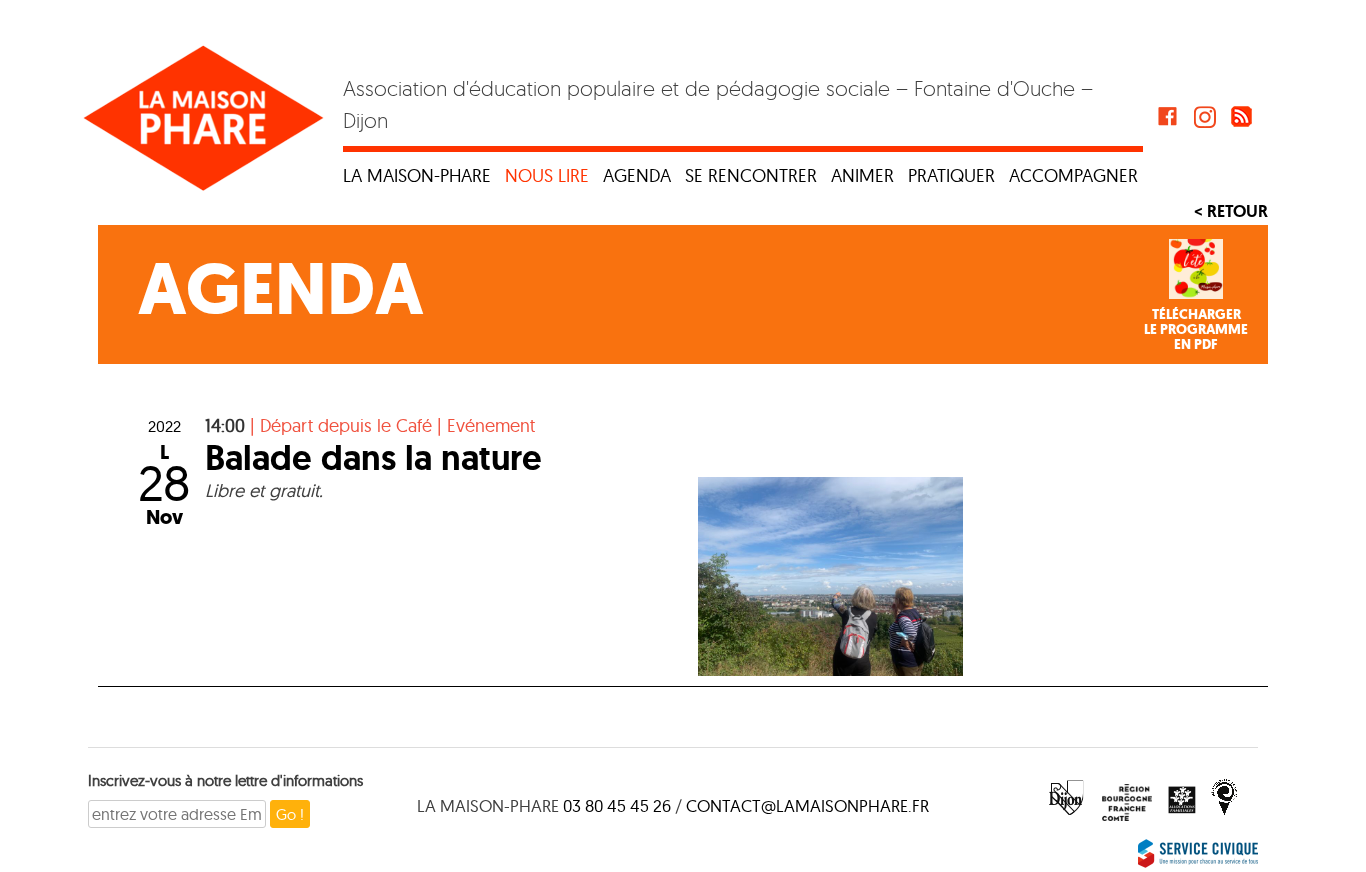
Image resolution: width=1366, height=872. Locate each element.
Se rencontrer (751, 175)
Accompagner (1073, 175)
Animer (862, 175)
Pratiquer (951, 175)
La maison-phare (417, 175)
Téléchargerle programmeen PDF (1196, 330)
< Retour (1231, 211)
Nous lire (547, 175)
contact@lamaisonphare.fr (807, 805)
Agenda (637, 175)
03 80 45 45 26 (617, 805)
